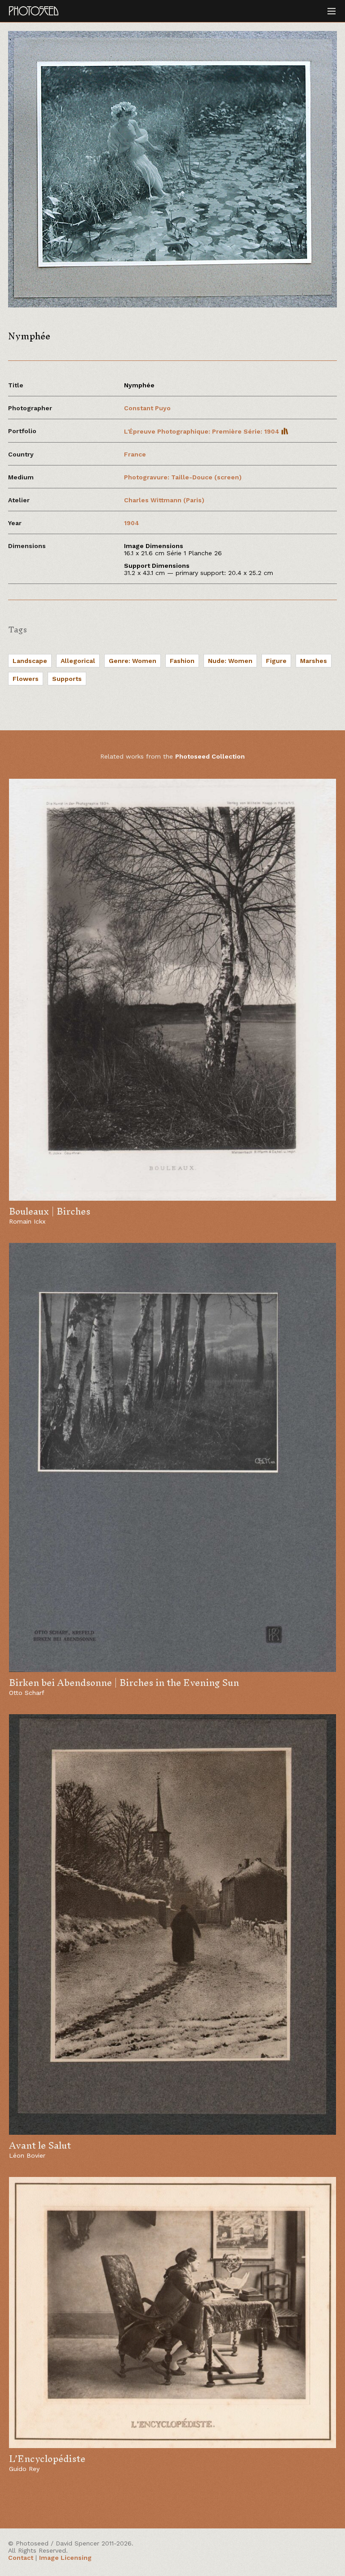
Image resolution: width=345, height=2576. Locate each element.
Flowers (26, 679)
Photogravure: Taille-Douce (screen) (183, 477)
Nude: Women (230, 661)
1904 (132, 523)
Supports (67, 679)
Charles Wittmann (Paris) (164, 500)
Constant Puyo (147, 408)
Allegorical (78, 661)
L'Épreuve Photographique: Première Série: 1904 (203, 431)
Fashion (182, 661)
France (135, 454)
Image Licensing (65, 2558)
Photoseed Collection (210, 756)
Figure (276, 661)
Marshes (314, 661)
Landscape (30, 661)
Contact (21, 2558)
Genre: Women (133, 661)
